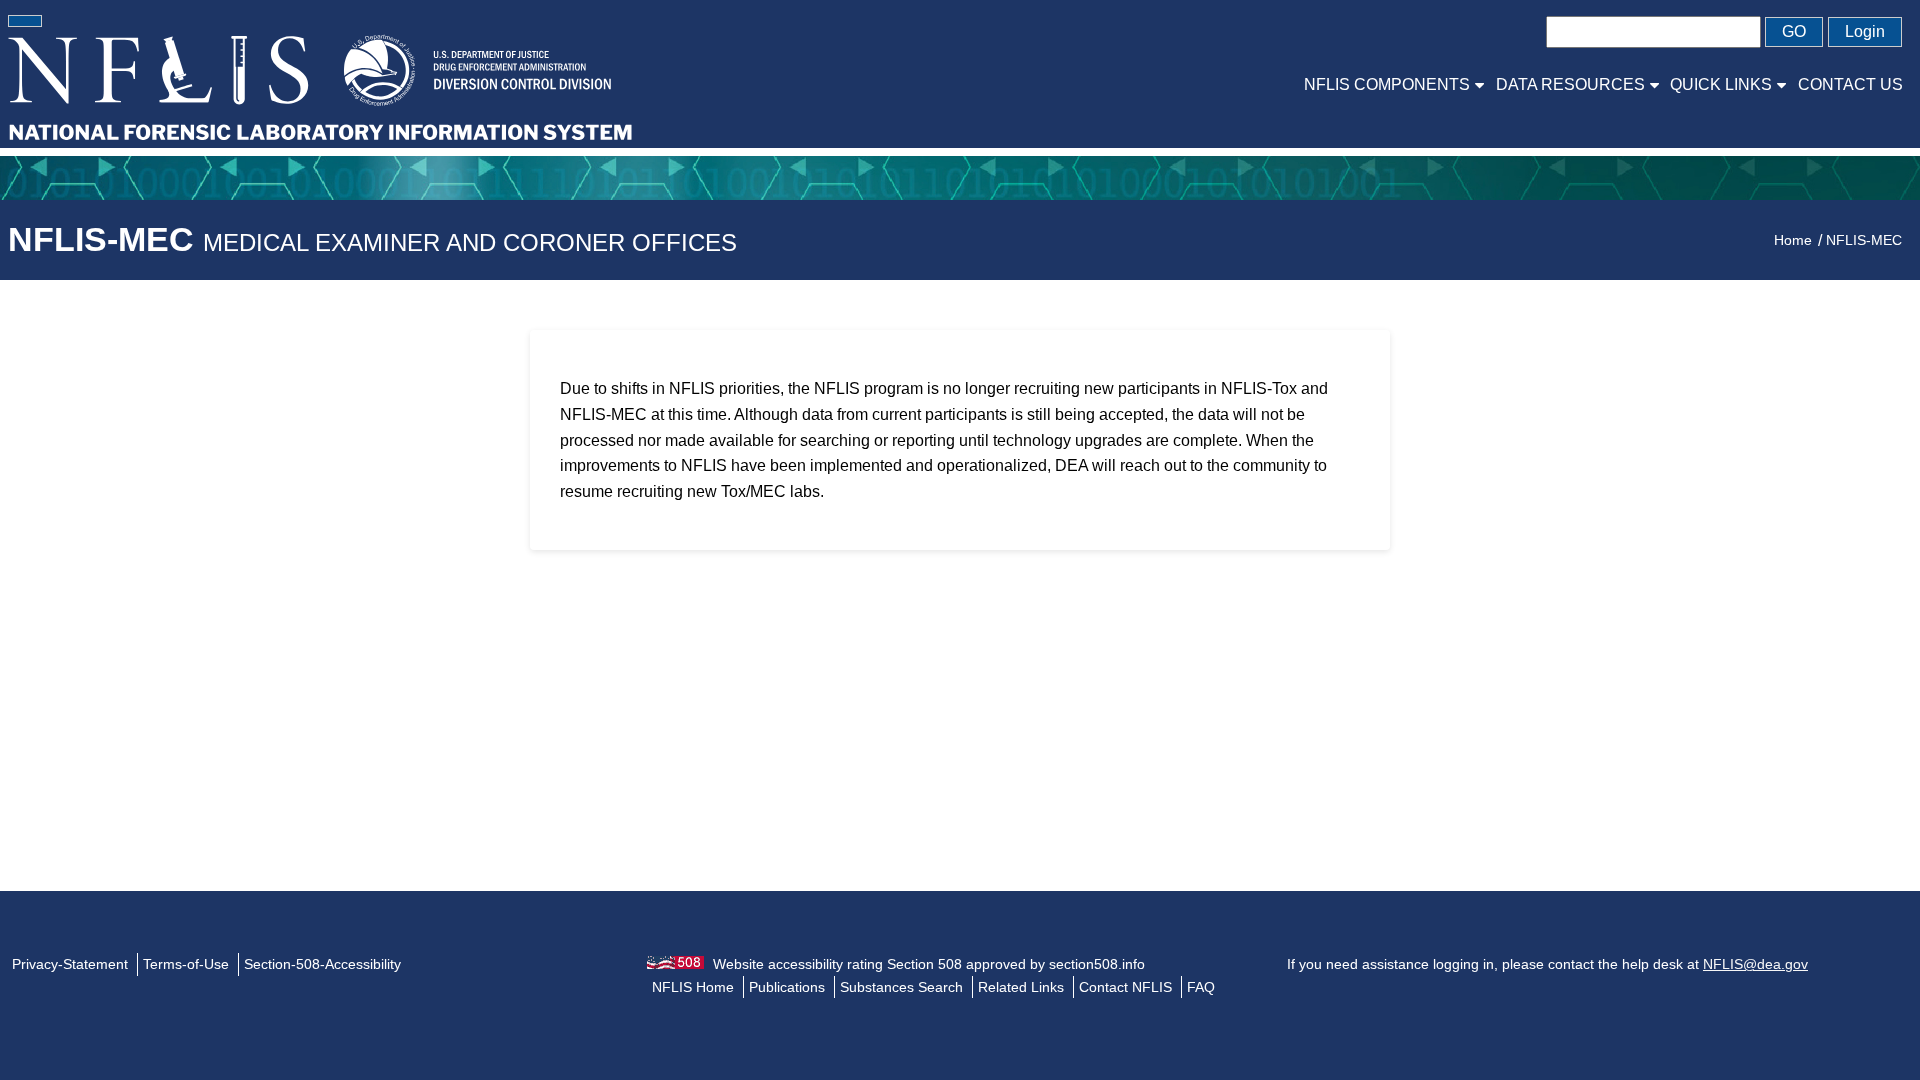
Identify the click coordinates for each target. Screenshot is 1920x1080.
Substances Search (901, 987)
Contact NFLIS (1125, 987)
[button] (25, 21)
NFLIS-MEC (372, 239)
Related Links (1021, 987)
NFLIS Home (693, 987)
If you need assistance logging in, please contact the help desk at (1547, 964)
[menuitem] (1394, 84)
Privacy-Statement (70, 964)
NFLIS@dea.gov (1755, 964)
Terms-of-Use (186, 964)
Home (1793, 240)
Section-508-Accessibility (322, 964)
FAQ (1201, 987)
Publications (787, 987)
